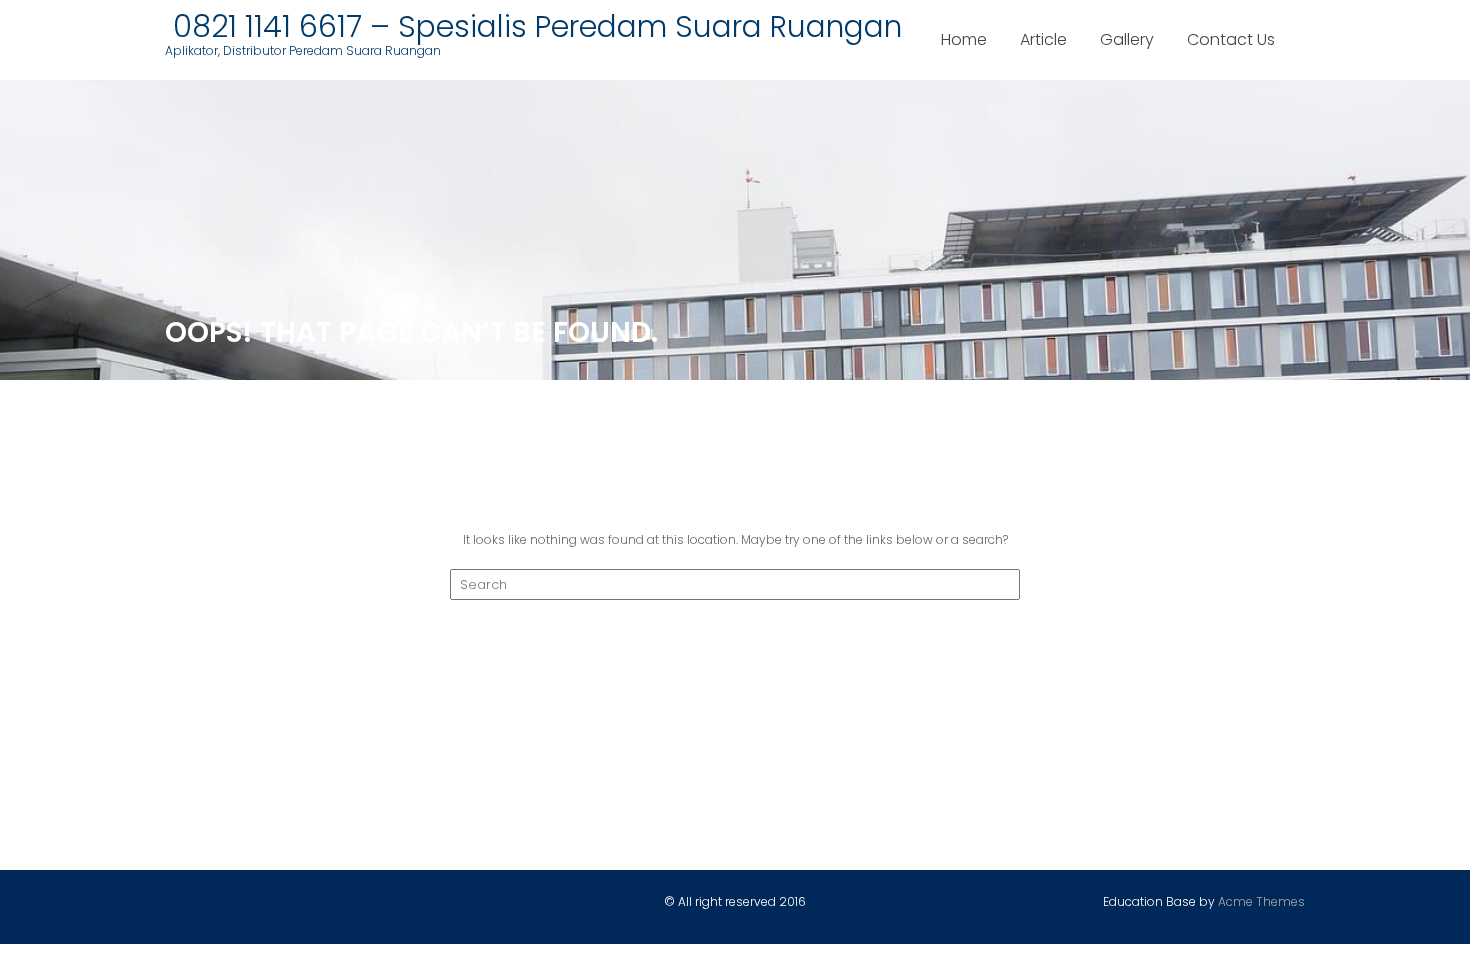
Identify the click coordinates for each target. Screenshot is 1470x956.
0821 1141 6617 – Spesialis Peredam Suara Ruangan (533, 26)
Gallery (1127, 39)
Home (964, 39)
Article (1043, 39)
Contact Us (1231, 39)
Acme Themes (1261, 901)
